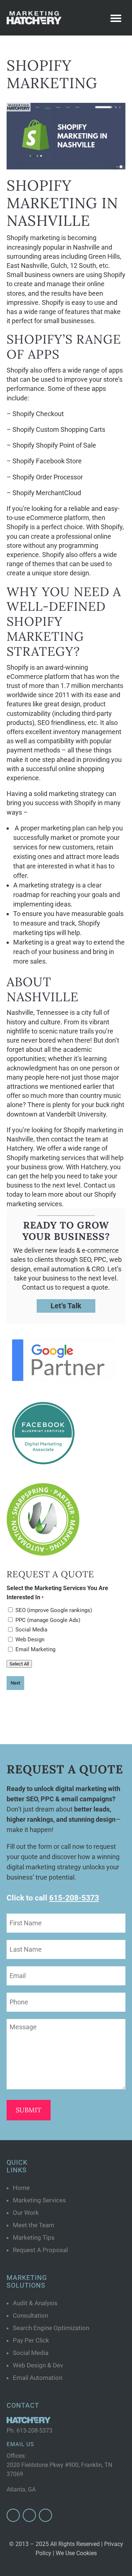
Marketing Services (39, 2200)
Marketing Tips (34, 2237)
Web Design (30, 1640)
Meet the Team (34, 2225)
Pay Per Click (31, 2340)
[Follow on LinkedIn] (45, 2515)
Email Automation (38, 2378)
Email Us (20, 2444)
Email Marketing (35, 1649)
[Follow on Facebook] (13, 2515)
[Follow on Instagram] (29, 2515)
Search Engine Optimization (51, 2328)
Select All (19, 1664)
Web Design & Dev (38, 2365)
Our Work (26, 2213)
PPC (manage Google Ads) (48, 1620)
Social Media (31, 1630)
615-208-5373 (34, 2431)
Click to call (53, 1898)
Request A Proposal (40, 2250)
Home (21, 2188)
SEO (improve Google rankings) (54, 1610)
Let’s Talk (66, 1306)
